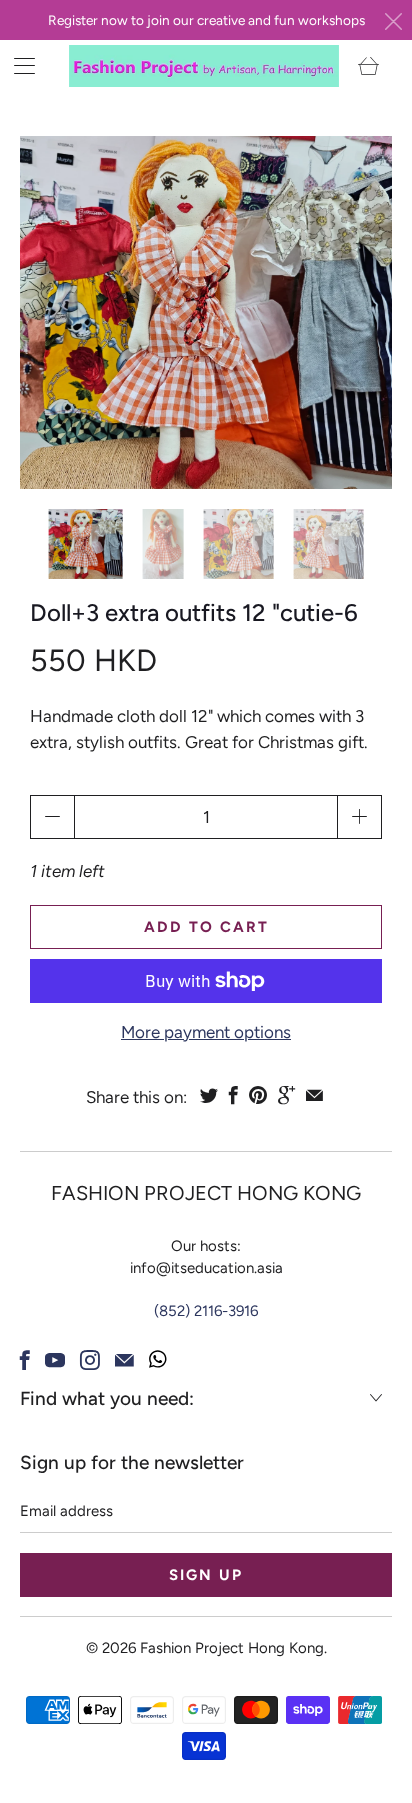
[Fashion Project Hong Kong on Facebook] (25, 1360)
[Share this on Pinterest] (258, 1095)
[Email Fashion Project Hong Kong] (124, 1360)
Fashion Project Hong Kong (232, 1648)
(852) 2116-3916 (206, 1311)
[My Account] (17, 65)
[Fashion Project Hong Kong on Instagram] (90, 1360)
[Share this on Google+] (286, 1095)
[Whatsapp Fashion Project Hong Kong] (158, 1360)
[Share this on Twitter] (209, 1095)
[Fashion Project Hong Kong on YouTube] (55, 1360)
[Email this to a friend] (314, 1095)
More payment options (206, 1032)
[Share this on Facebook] (233, 1095)
